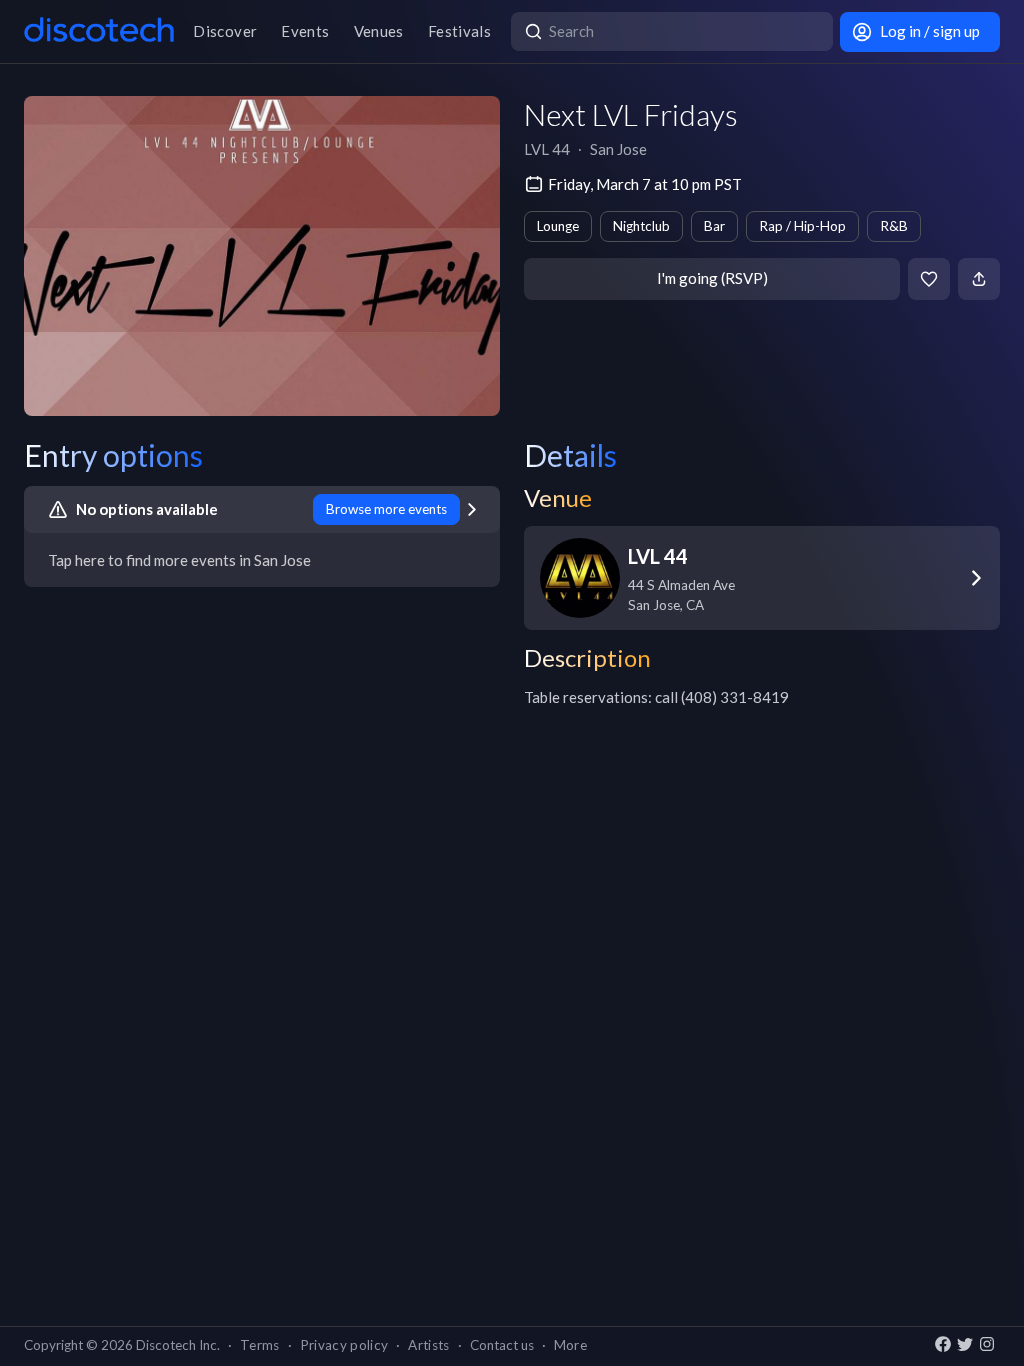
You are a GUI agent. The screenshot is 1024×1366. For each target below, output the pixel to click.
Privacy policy (344, 1345)
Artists (428, 1345)
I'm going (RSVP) (712, 278)
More (570, 1345)
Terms (260, 1345)
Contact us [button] (502, 1345)
